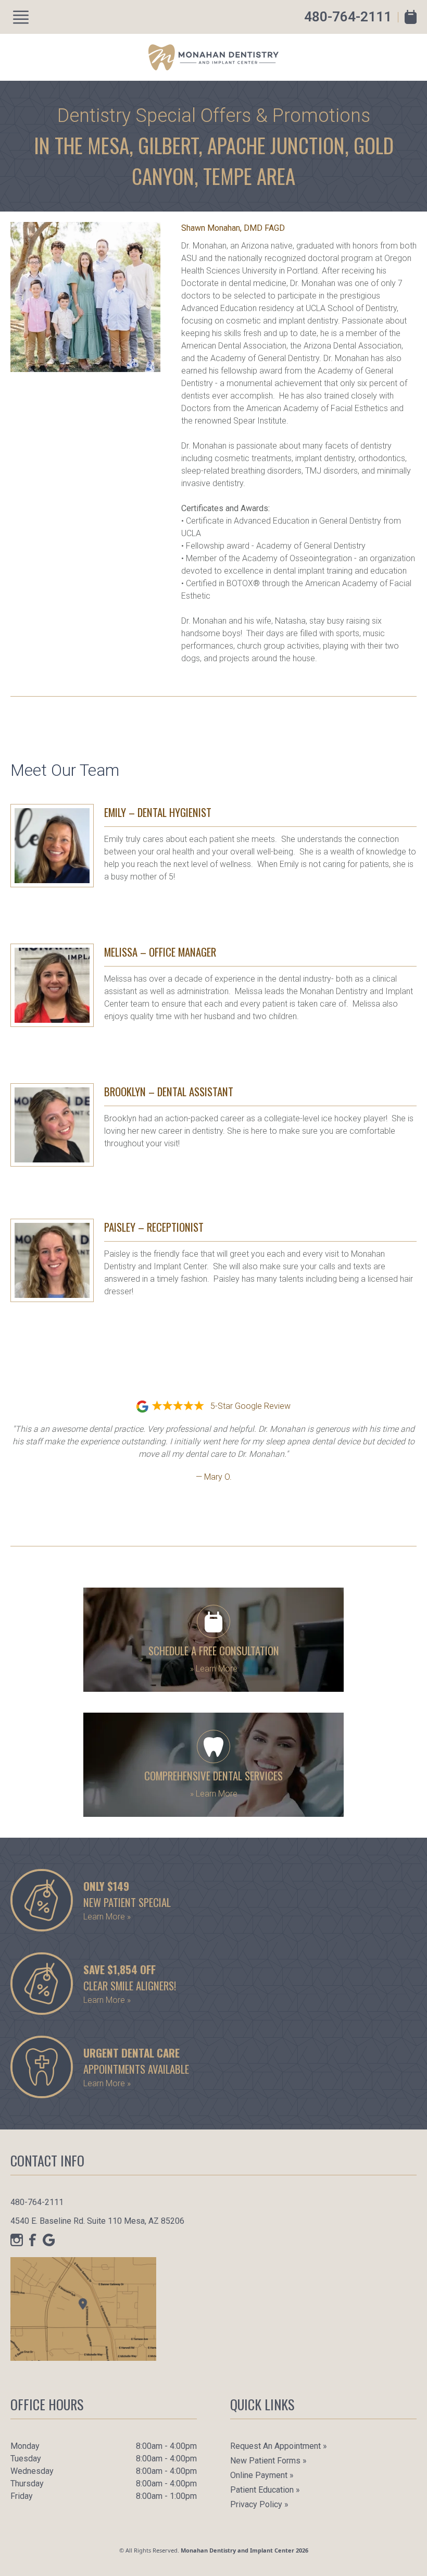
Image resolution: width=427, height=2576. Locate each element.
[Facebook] (33, 2240)
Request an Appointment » (279, 2446)
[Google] (49, 2240)
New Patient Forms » (268, 2461)
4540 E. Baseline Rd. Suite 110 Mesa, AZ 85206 (97, 2221)
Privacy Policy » (259, 2504)
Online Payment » (262, 2475)
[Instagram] (17, 2240)
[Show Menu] (21, 17)
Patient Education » (265, 2490)
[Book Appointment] (411, 17)
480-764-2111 (348, 17)
